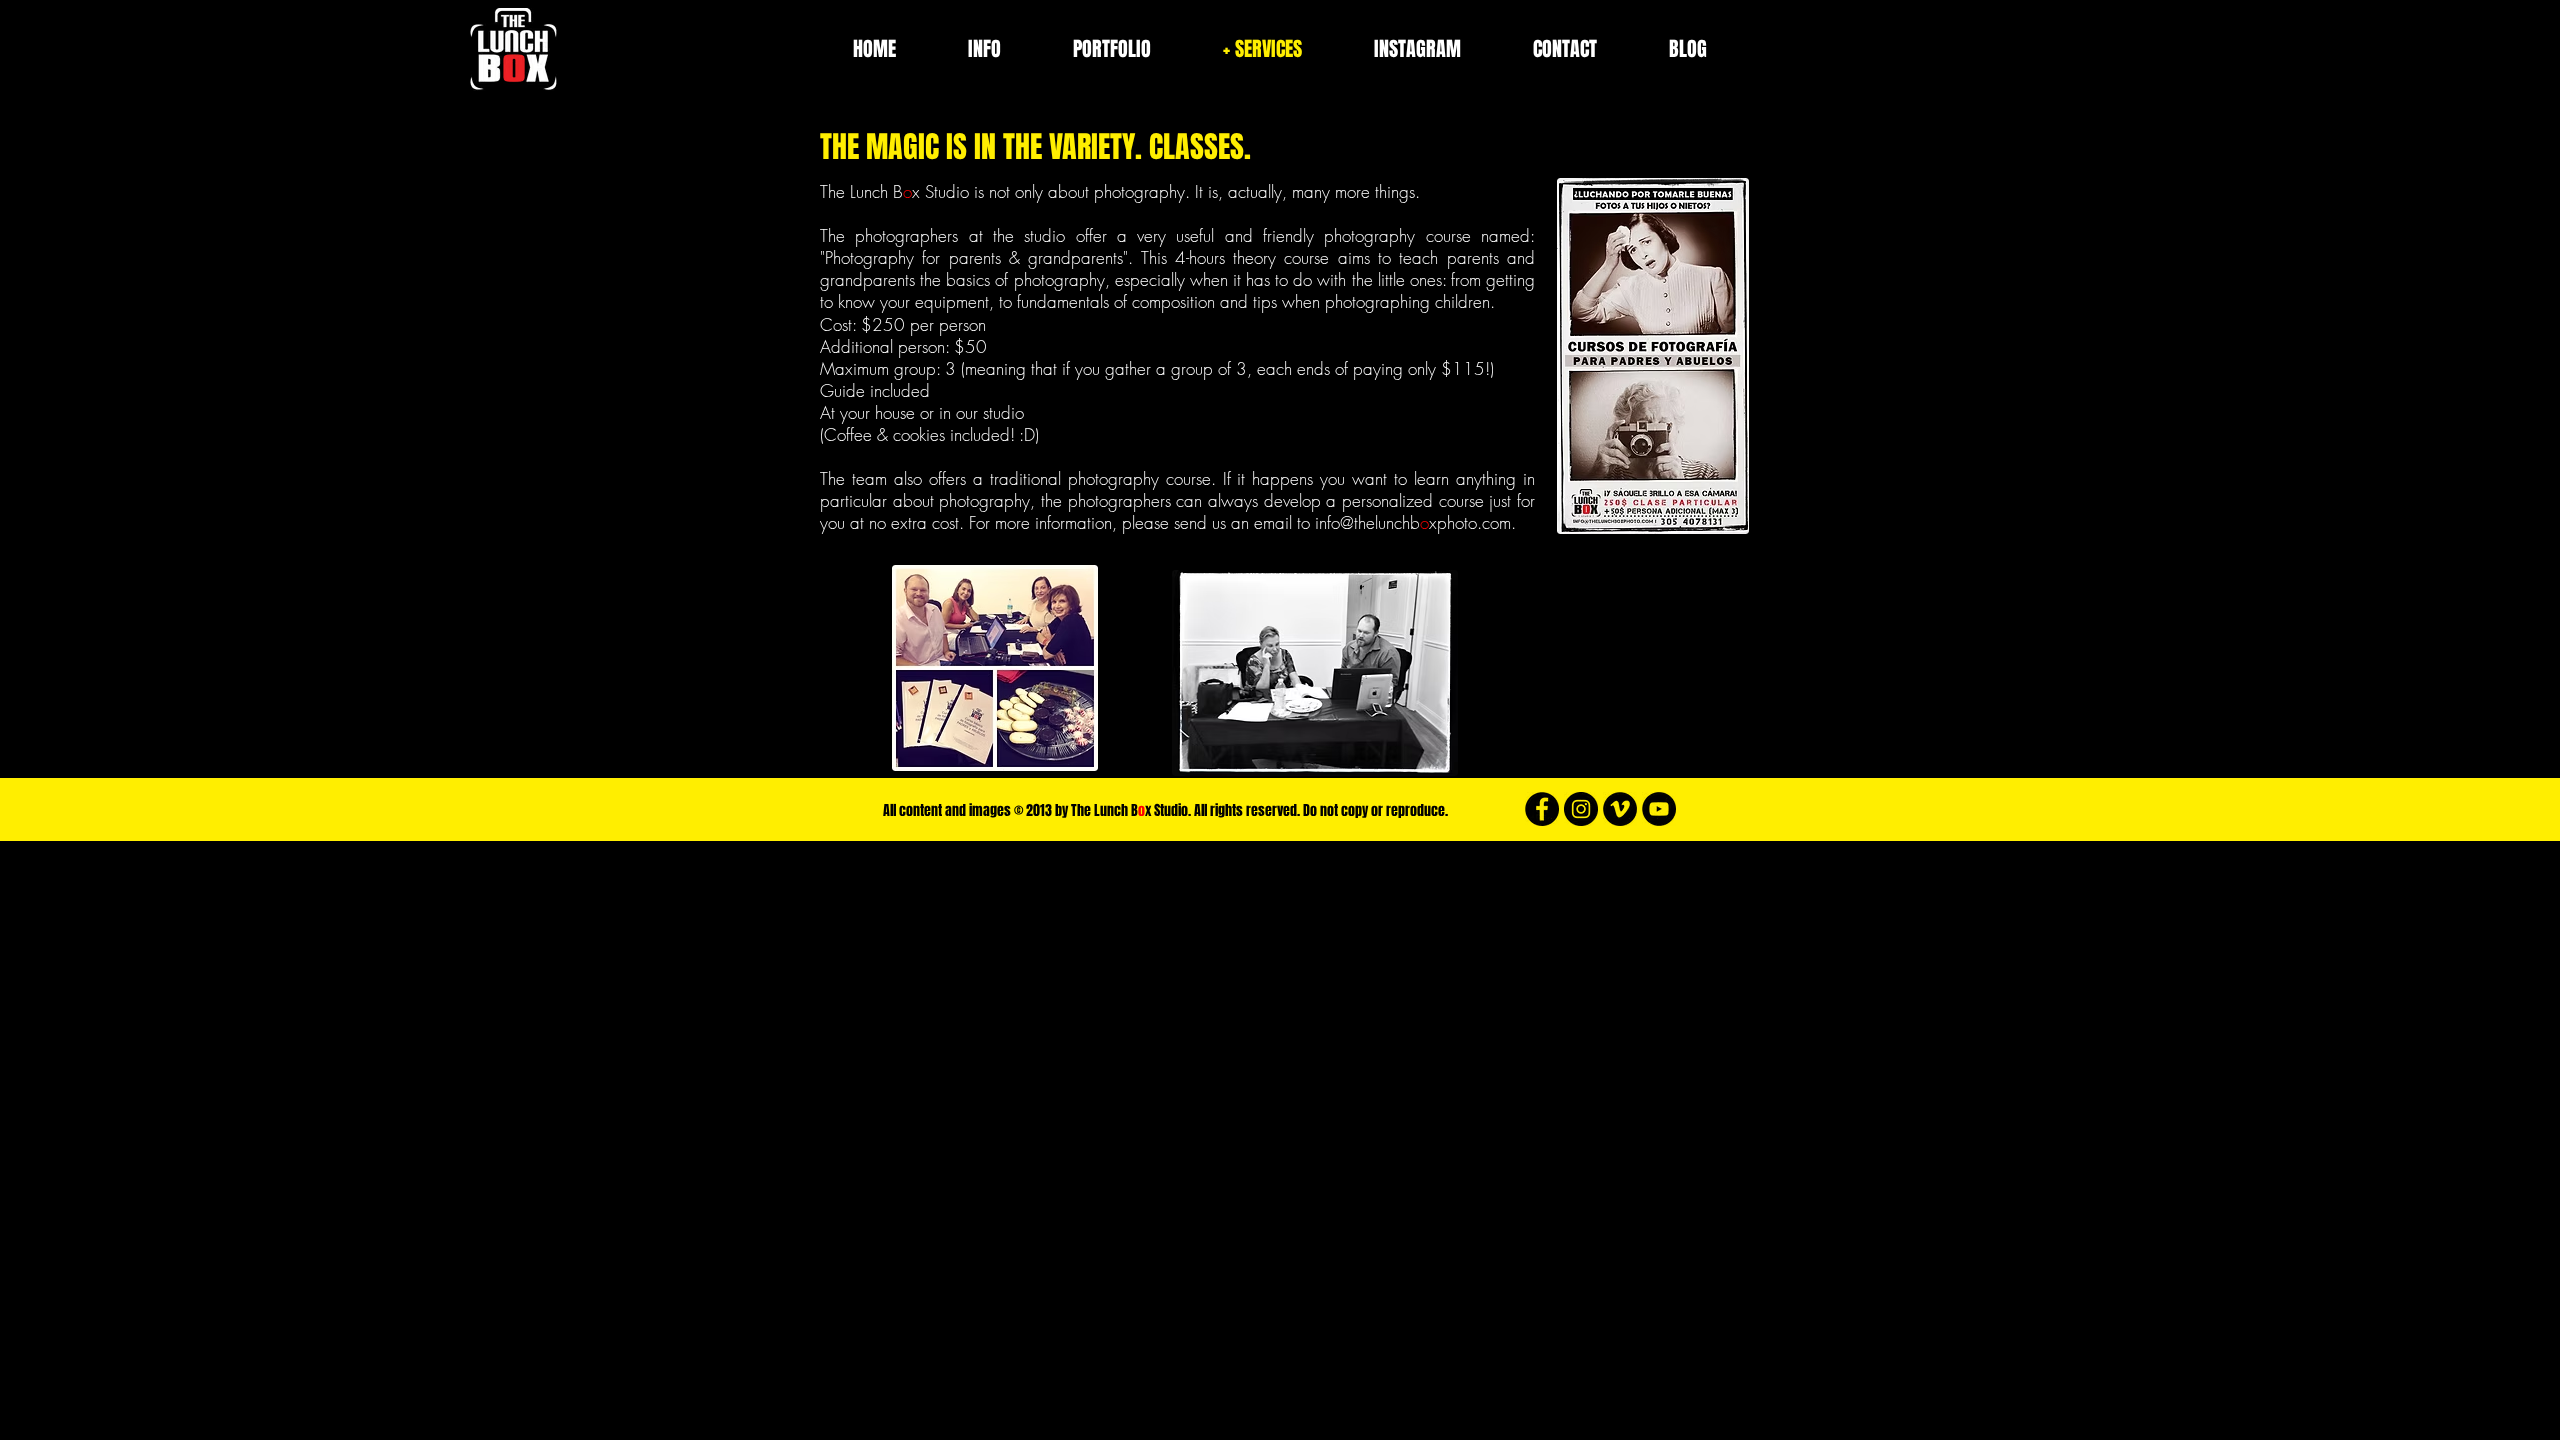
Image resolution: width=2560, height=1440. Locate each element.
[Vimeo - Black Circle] (1620, 809)
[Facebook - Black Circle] (1542, 809)
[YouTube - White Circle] (1659, 809)
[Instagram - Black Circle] (1581, 809)
